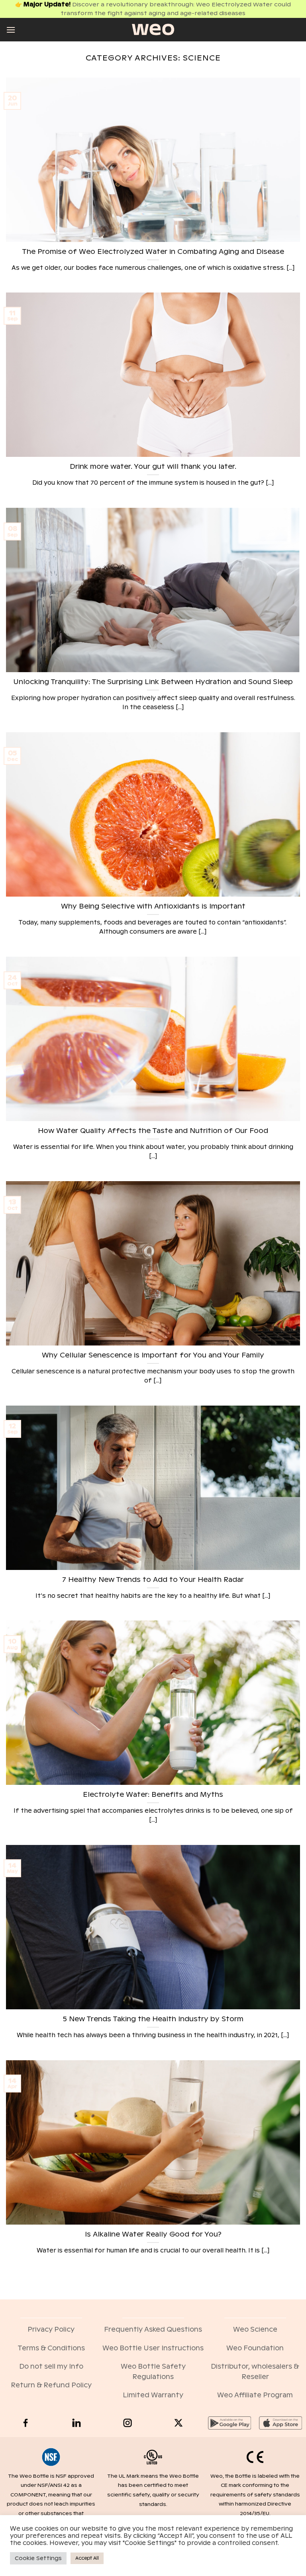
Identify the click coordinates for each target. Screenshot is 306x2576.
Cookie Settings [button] (38, 2558)
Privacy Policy (51, 2329)
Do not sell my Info (51, 2366)
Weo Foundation (255, 2348)
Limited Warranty (153, 2395)
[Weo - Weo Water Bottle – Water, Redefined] (153, 29)
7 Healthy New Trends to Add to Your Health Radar (153, 1580)
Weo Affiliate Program (255, 2395)
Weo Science (255, 2329)
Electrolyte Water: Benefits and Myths (153, 1795)
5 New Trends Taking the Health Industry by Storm (153, 2019)
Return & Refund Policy (51, 2385)
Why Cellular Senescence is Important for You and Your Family (153, 1355)
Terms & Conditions (51, 2348)
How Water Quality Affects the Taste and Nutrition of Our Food (153, 1131)
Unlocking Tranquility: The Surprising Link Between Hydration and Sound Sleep (153, 682)
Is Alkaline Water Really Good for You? (153, 2234)
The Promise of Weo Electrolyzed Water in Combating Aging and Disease (153, 252)
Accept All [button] (87, 2558)
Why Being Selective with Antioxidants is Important (153, 906)
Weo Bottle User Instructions (153, 2348)
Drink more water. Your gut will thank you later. (153, 467)
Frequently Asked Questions (153, 2329)
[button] (11, 30)
